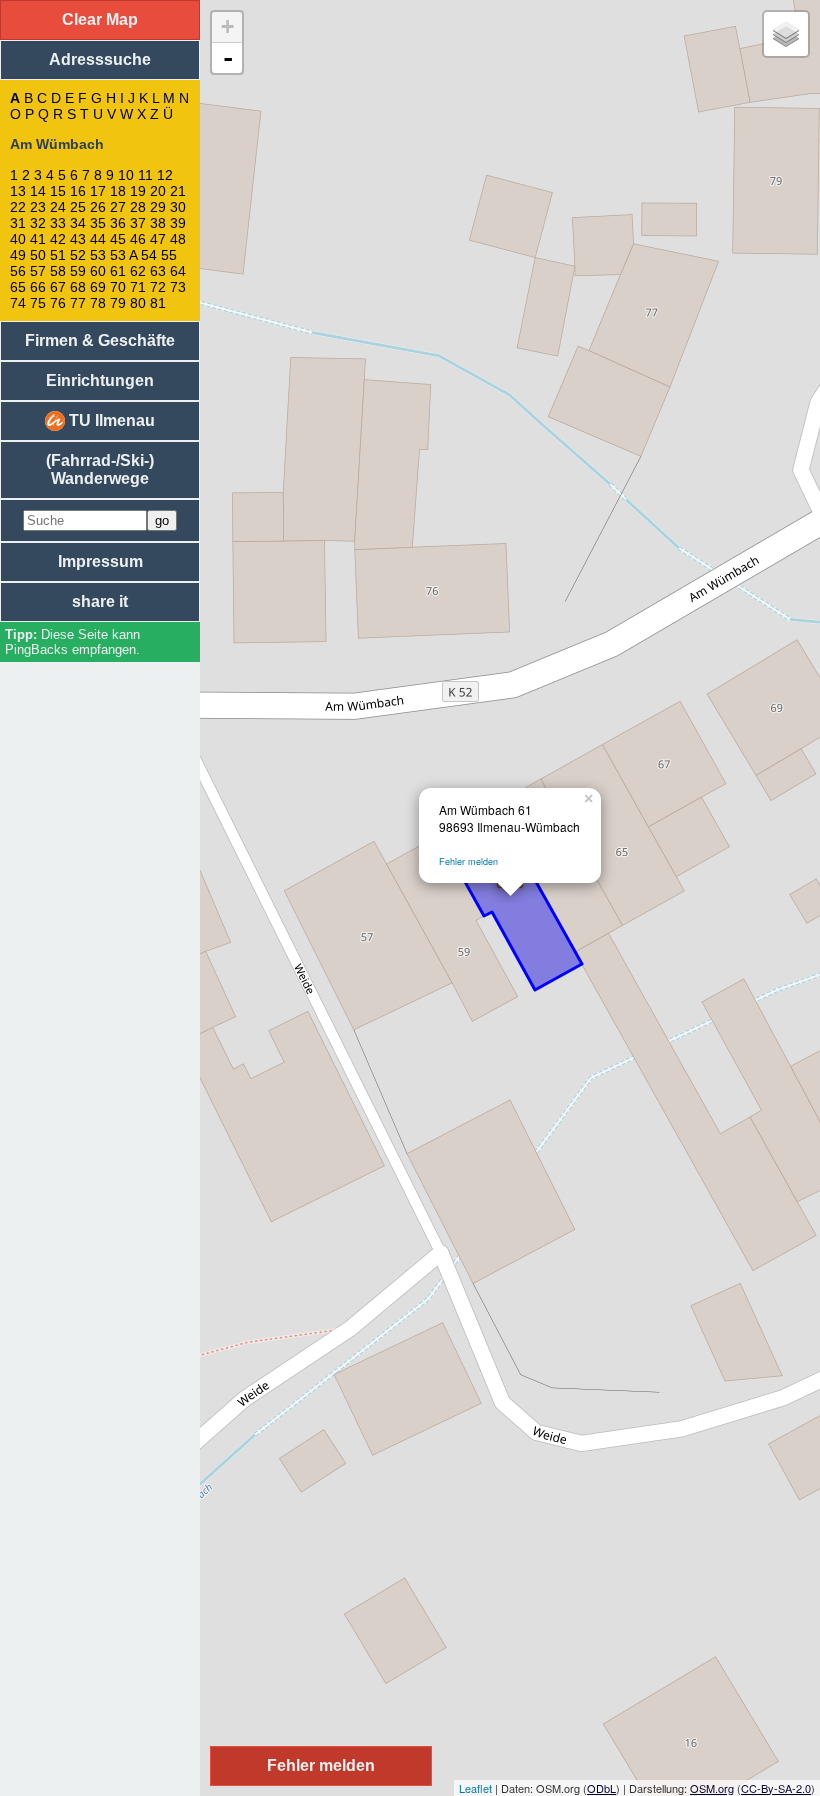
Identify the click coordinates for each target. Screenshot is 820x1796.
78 (98, 303)
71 (138, 287)
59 (78, 271)
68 (78, 287)
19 (138, 191)
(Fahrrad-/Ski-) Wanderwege (100, 469)
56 (18, 271)
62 (138, 271)
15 (58, 191)
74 (18, 303)
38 (158, 223)
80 (138, 303)
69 (98, 287)
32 (38, 223)
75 (38, 303)
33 (58, 223)
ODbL (601, 1788)
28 (138, 207)
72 (158, 287)
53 (98, 255)
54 (149, 255)
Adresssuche (100, 59)
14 (38, 191)
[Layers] (786, 34)
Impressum (100, 561)
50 (38, 255)
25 (78, 207)
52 (78, 255)
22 (18, 207)
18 (118, 191)
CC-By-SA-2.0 (776, 1788)
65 (18, 287)
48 (178, 239)
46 (138, 239)
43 (78, 239)
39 (178, 223)
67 (58, 287)
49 (18, 255)
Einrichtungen (100, 380)
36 (118, 223)
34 (78, 223)
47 (158, 239)
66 (38, 287)
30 (178, 207)
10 (126, 175)
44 (98, 239)
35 (98, 223)
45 (118, 239)
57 (38, 271)
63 (158, 271)
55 (169, 255)
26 (98, 207)
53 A (123, 255)
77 (78, 303)
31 (18, 223)
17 (98, 191)
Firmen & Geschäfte (100, 340)
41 (38, 239)
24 (58, 207)
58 (58, 271)
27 (118, 207)
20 (158, 191)
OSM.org (712, 1788)
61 (118, 271)
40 (18, 239)
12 (165, 175)
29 (158, 207)
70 (118, 287)
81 (158, 303)
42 (58, 239)
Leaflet (475, 1788)
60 (98, 271)
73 (178, 287)
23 (38, 207)
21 (178, 191)
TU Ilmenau (110, 420)
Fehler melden (468, 861)
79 (118, 303)
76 (58, 303)
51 (58, 255)
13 (18, 191)
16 (78, 191)
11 (145, 175)
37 (138, 223)
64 (178, 271)
